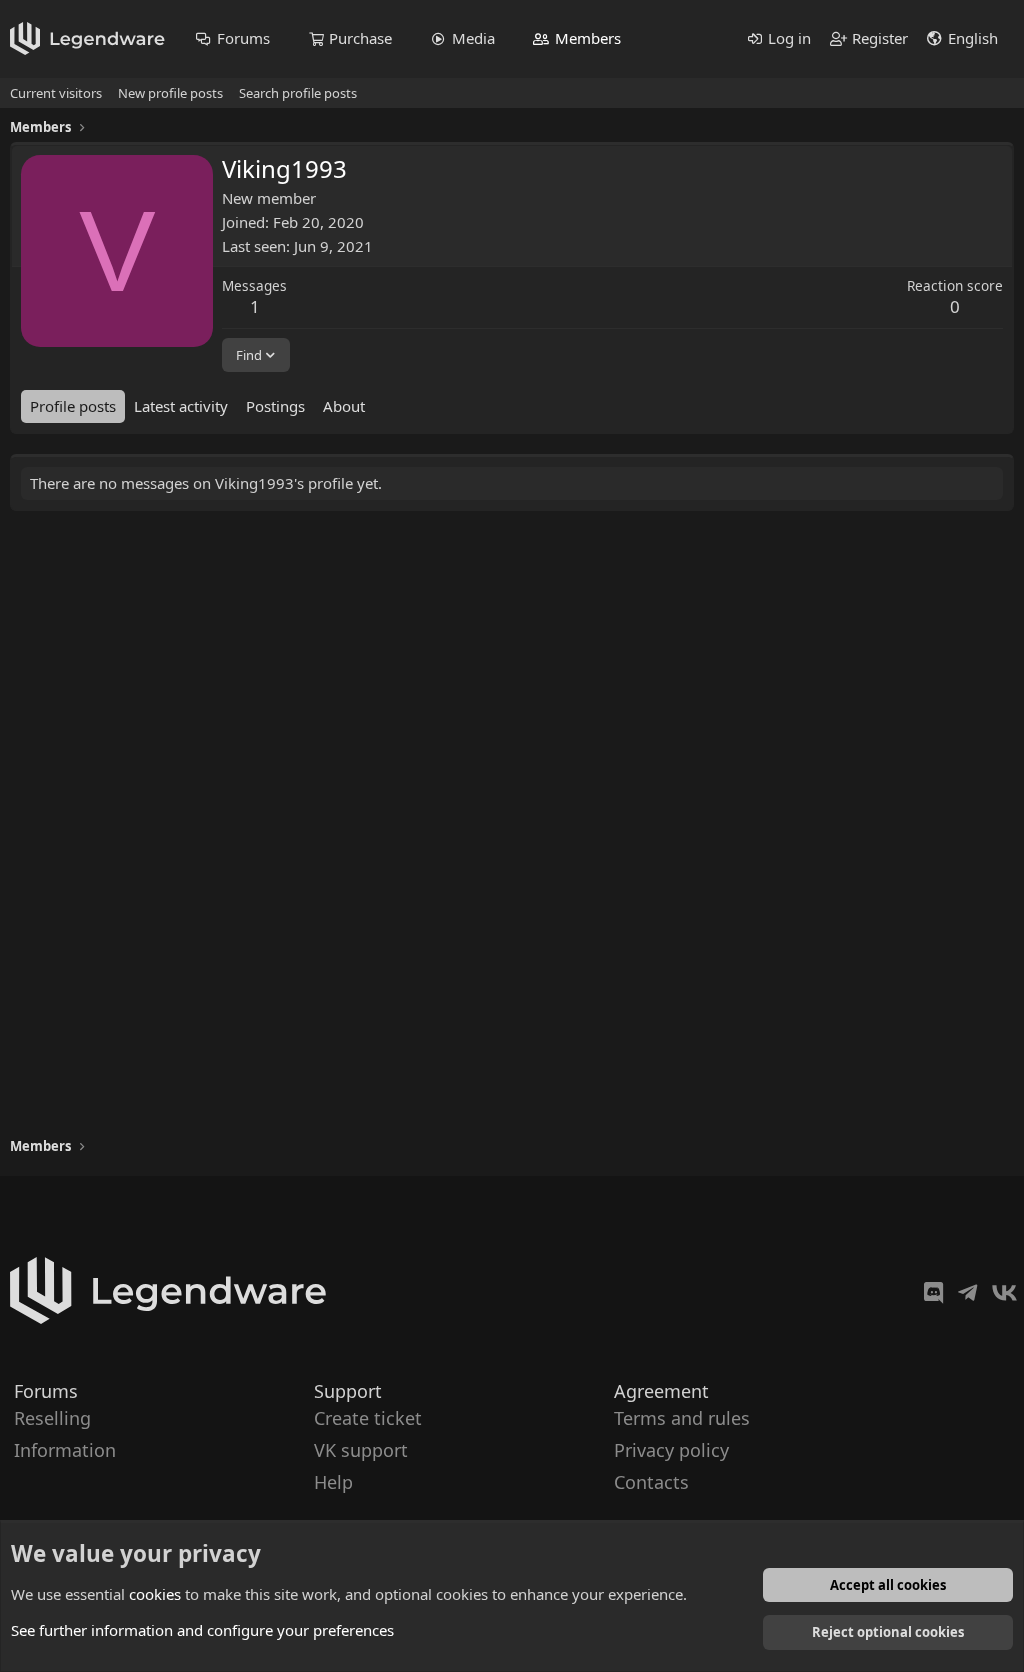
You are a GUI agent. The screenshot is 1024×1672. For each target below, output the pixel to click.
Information (65, 1450)
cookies (155, 1594)
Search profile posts (298, 93)
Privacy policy (671, 1450)
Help (333, 1483)
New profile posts (170, 93)
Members (588, 38)
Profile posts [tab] (73, 406)
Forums (243, 38)
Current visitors (56, 93)
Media (473, 38)
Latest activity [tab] (181, 406)
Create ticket (368, 1418)
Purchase (360, 38)
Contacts (651, 1483)
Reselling (52, 1418)
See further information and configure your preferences (202, 1630)
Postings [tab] (275, 406)
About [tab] (344, 406)
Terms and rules (682, 1418)
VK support (361, 1450)
